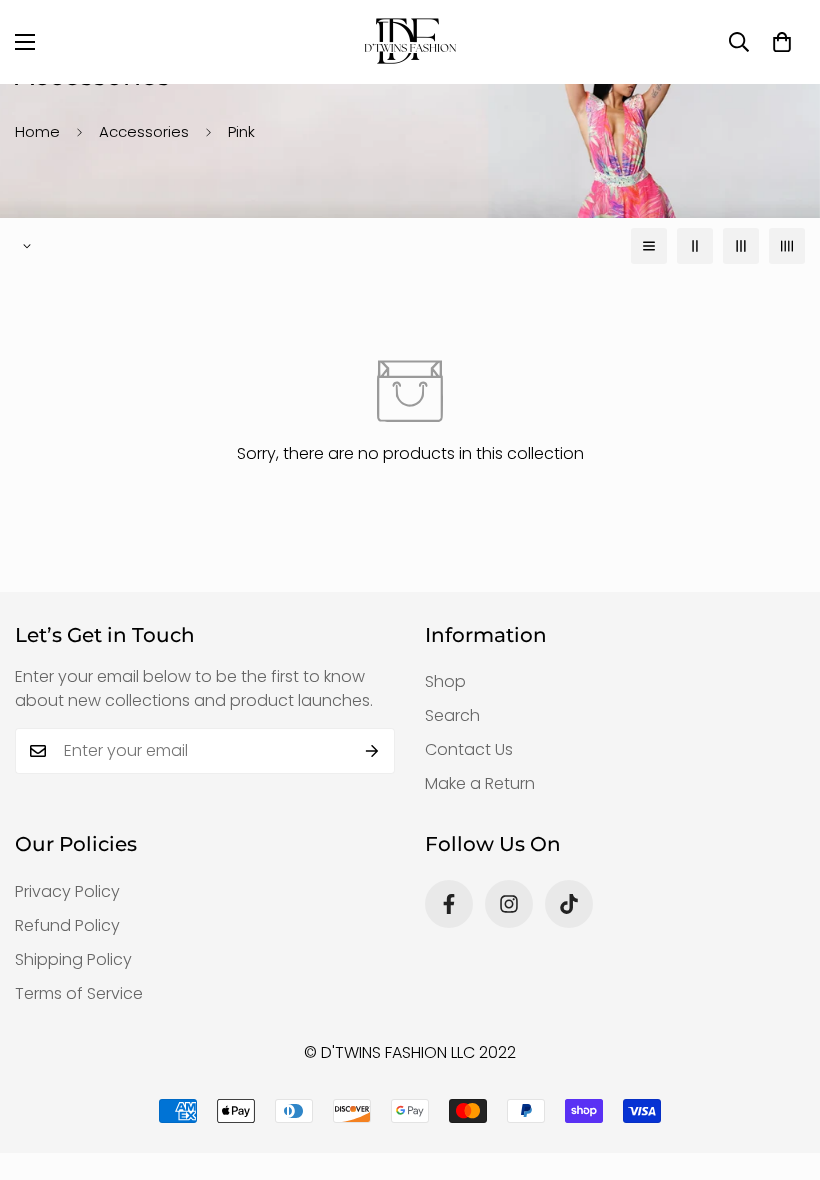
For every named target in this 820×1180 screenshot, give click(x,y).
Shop (445, 681)
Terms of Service (79, 993)
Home (37, 131)
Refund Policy (67, 925)
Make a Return (480, 783)
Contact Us (469, 749)
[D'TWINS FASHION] (410, 42)
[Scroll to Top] (781, 1071)
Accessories (144, 131)
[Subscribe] (372, 751)
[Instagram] (509, 904)
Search (452, 715)
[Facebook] (449, 904)
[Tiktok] (569, 904)
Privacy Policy (67, 891)
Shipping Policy (73, 959)
